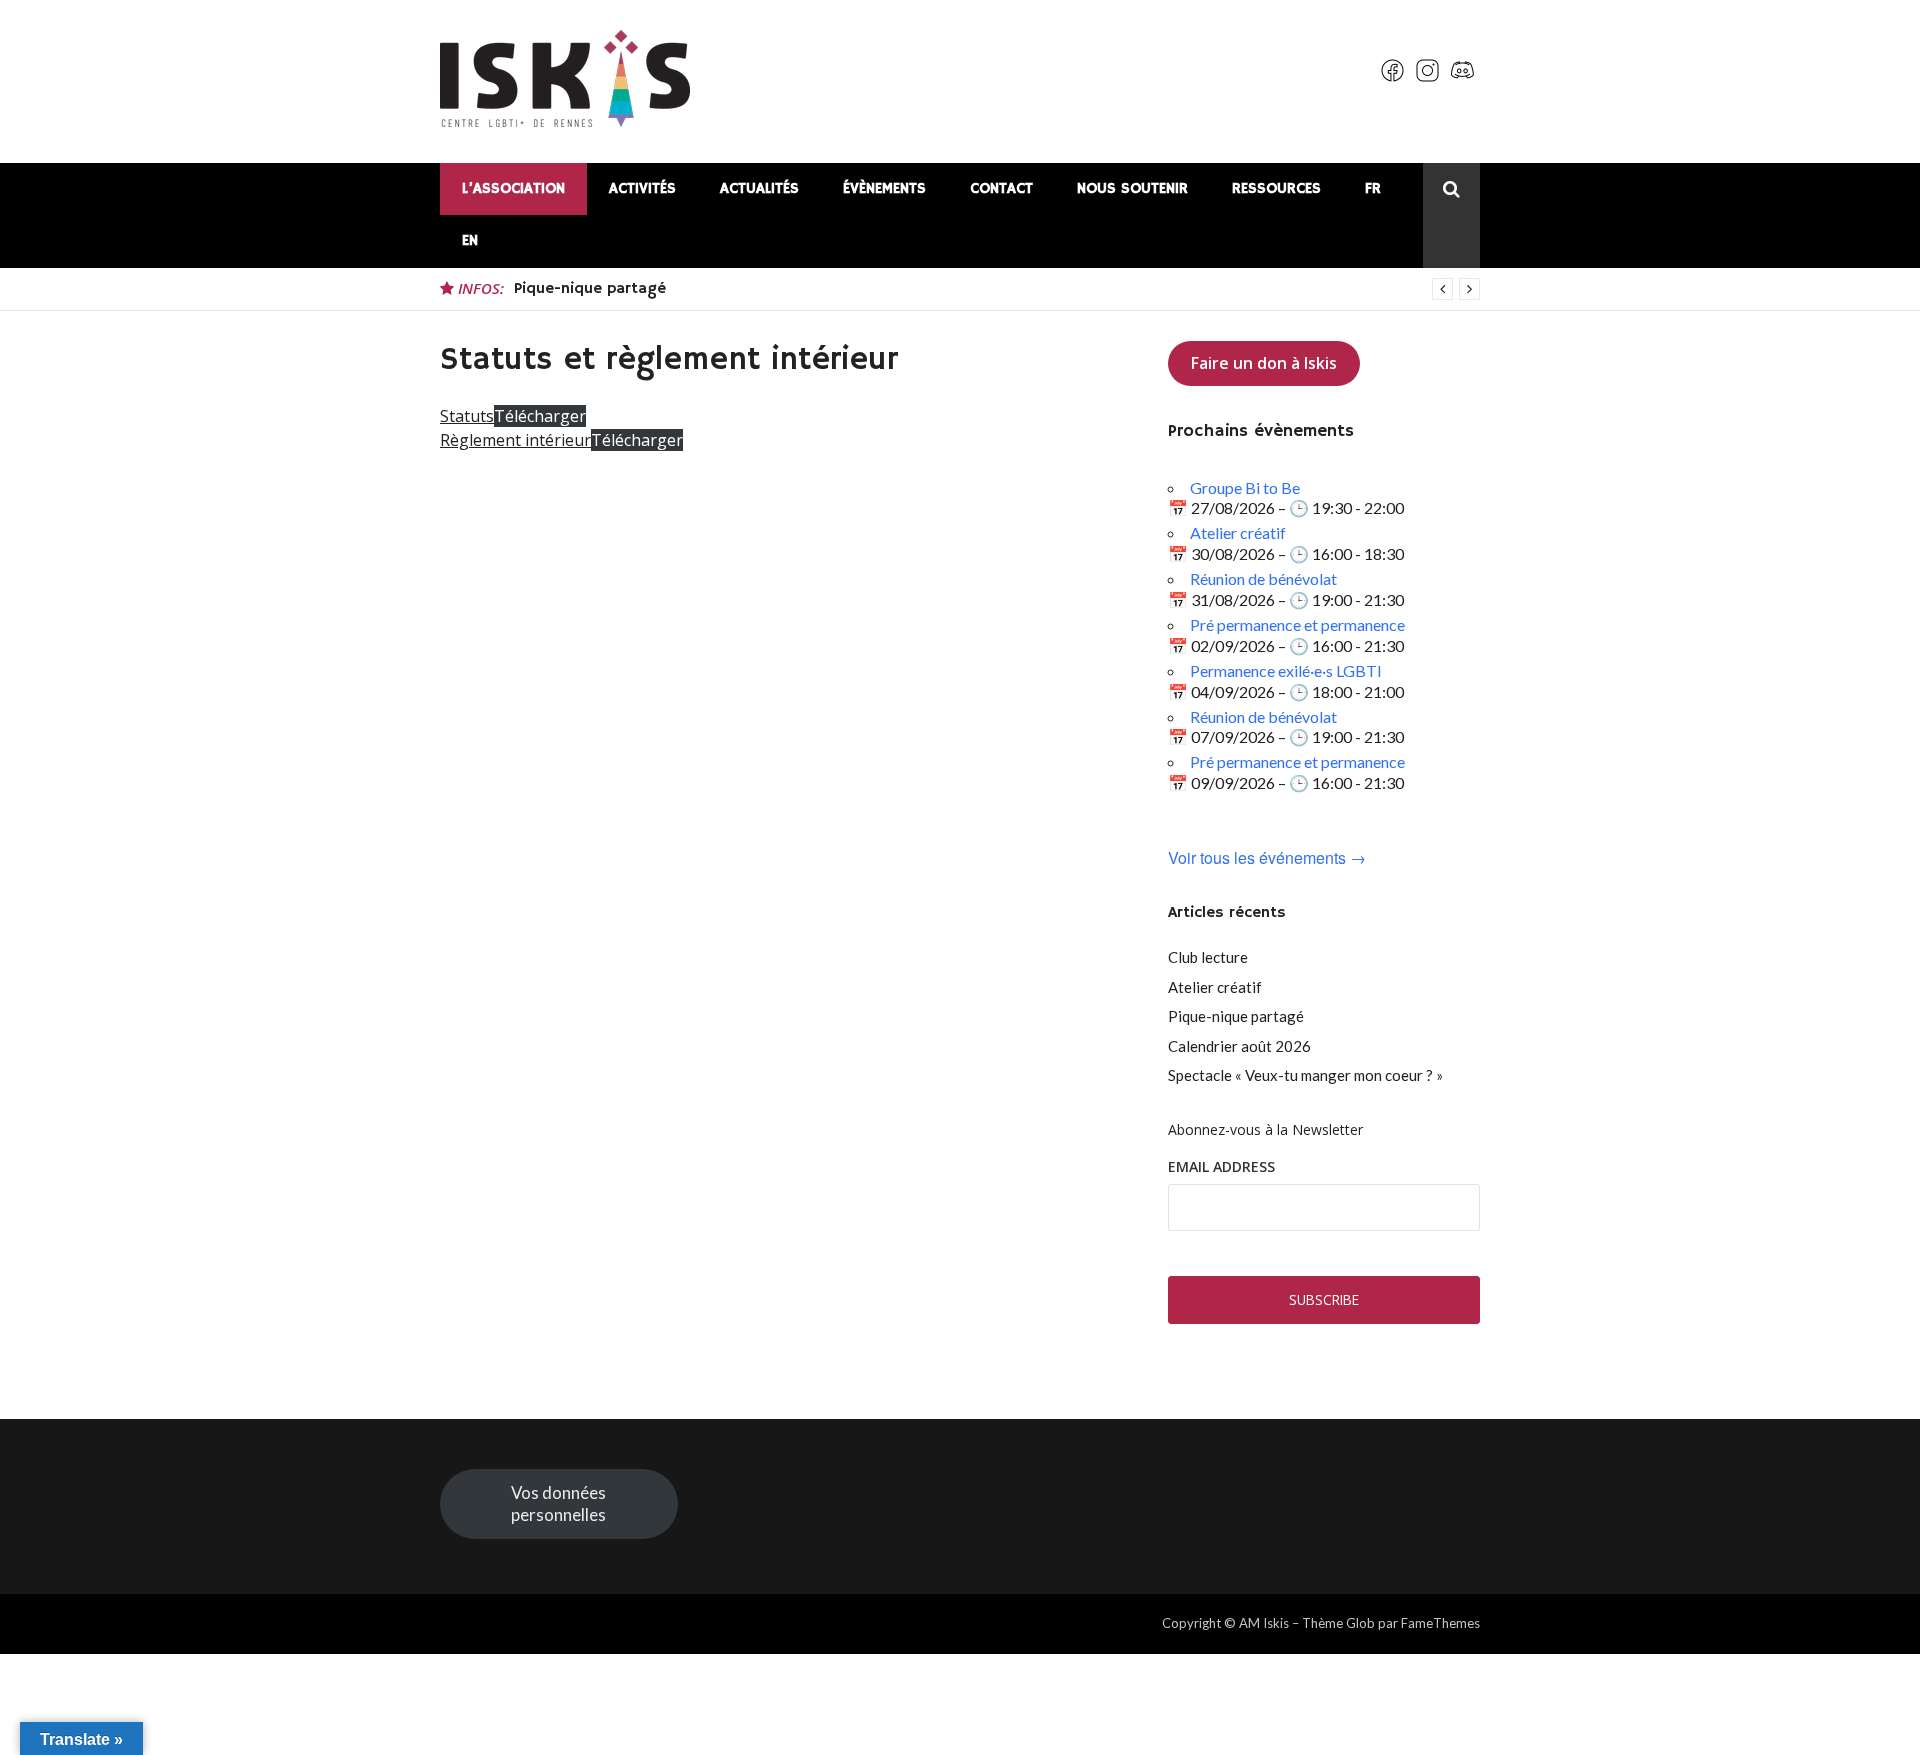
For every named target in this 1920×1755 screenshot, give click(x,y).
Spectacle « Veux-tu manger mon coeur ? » (1305, 1075)
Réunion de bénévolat (1263, 578)
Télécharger (540, 416)
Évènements (884, 188)
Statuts (467, 416)
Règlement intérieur (515, 440)
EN (470, 240)
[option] (997, 289)
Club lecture (1208, 957)
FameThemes (1440, 1623)
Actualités (759, 188)
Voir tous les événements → (1267, 858)
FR (1373, 188)
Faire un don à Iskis (1264, 363)
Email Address (1221, 1166)
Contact (1001, 188)
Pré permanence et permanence (1297, 624)
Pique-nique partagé (590, 289)
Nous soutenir (1132, 188)
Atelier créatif (1238, 532)
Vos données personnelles (558, 1503)
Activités (642, 188)
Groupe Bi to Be (1245, 487)
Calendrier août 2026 (1239, 1046)
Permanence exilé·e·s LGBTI (1286, 670)
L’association (513, 188)
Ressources (1276, 188)
